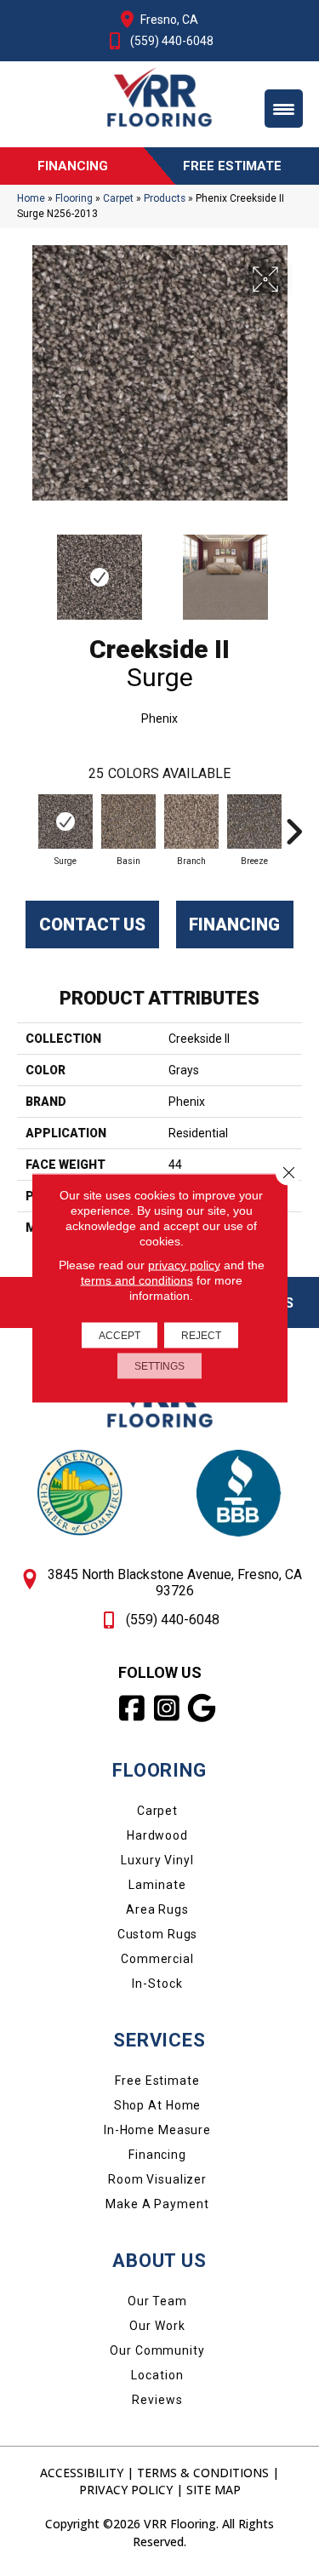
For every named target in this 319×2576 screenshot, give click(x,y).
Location (157, 2375)
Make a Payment (157, 2204)
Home (31, 198)
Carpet (118, 198)
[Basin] (128, 821)
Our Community (157, 2350)
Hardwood (157, 1835)
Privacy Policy (126, 2490)
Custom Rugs (158, 1934)
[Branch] (191, 821)
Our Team (157, 2301)
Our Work (157, 2326)
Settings (159, 1366)
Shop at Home (158, 2105)
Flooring (74, 198)
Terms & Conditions (203, 2473)
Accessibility (82, 2473)
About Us (159, 2261)
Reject (201, 1336)
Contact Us (92, 924)
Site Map (214, 2490)
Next (293, 569)
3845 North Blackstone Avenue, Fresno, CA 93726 (175, 1583)
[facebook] (132, 1709)
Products (165, 198)
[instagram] (167, 1709)
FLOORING (159, 1770)
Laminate (157, 1885)
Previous (26, 569)
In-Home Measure (157, 2130)
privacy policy (184, 1265)
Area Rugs (157, 1909)
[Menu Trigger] (284, 109)
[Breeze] (254, 821)
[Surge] (66, 821)
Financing (234, 924)
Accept (120, 1336)
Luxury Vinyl (157, 1860)
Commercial (157, 1959)
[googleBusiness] (202, 1709)
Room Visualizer (157, 2179)
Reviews (157, 2400)
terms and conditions (137, 1280)
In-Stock (157, 1984)
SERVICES (159, 2040)
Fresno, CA (169, 20)
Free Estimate (157, 2081)
